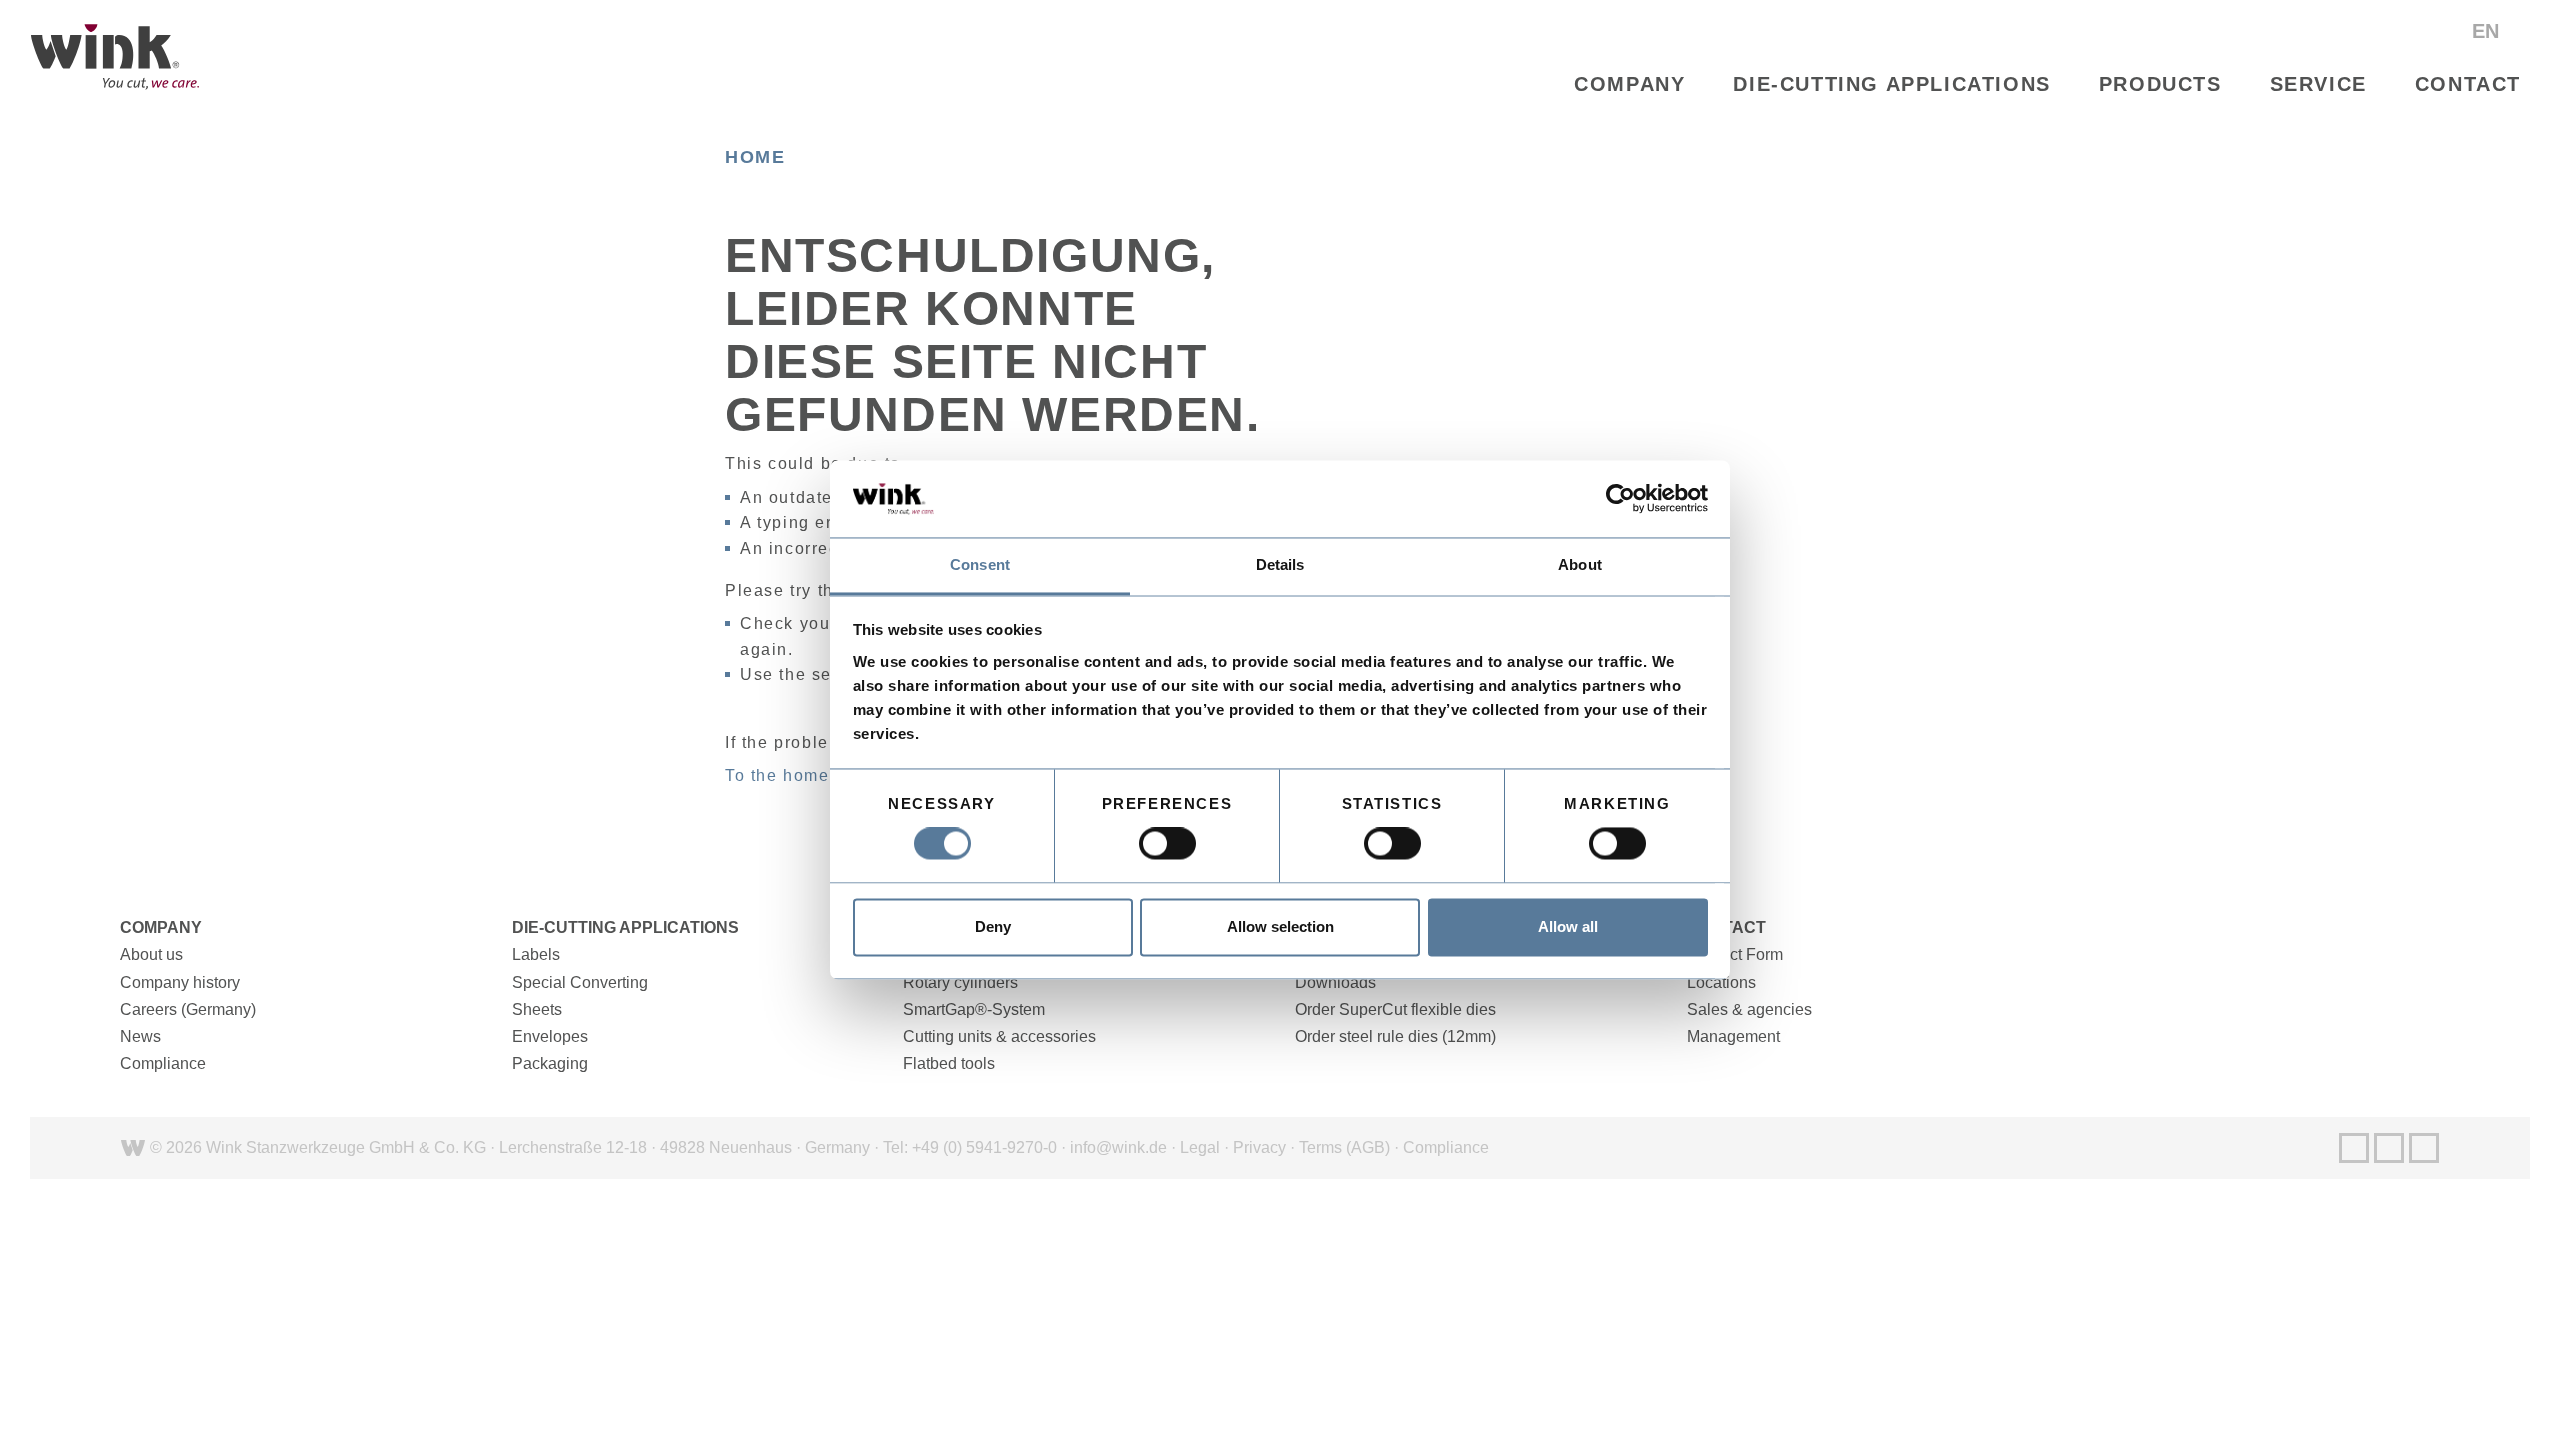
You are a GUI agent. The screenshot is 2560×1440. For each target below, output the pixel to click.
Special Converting (580, 982)
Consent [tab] (980, 564)
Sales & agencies (1749, 1009)
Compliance (163, 1063)
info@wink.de (1118, 1147)
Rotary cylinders (960, 982)
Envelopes (550, 1036)
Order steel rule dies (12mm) (1395, 1036)
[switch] (1167, 844)
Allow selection (1280, 926)
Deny (993, 926)
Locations (1721, 982)
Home (755, 157)
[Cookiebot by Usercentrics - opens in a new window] (1620, 499)
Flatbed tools (949, 1063)
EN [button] (2488, 31)
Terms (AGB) (1344, 1147)
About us (151, 954)
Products (2160, 84)
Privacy (1259, 1147)
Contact (2468, 84)
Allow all (1568, 926)
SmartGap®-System (974, 1009)
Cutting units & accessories (999, 1036)
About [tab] (1580, 564)
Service (2318, 84)
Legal (1200, 1147)
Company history (180, 982)
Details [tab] (1280, 564)
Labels (536, 954)
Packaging (550, 1063)
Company (1629, 84)
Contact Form (1735, 954)
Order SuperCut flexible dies (1395, 1009)
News (140, 1036)
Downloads (1335, 982)
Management (1733, 1036)
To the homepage (798, 775)
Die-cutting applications (1891, 84)
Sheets (537, 1009)
